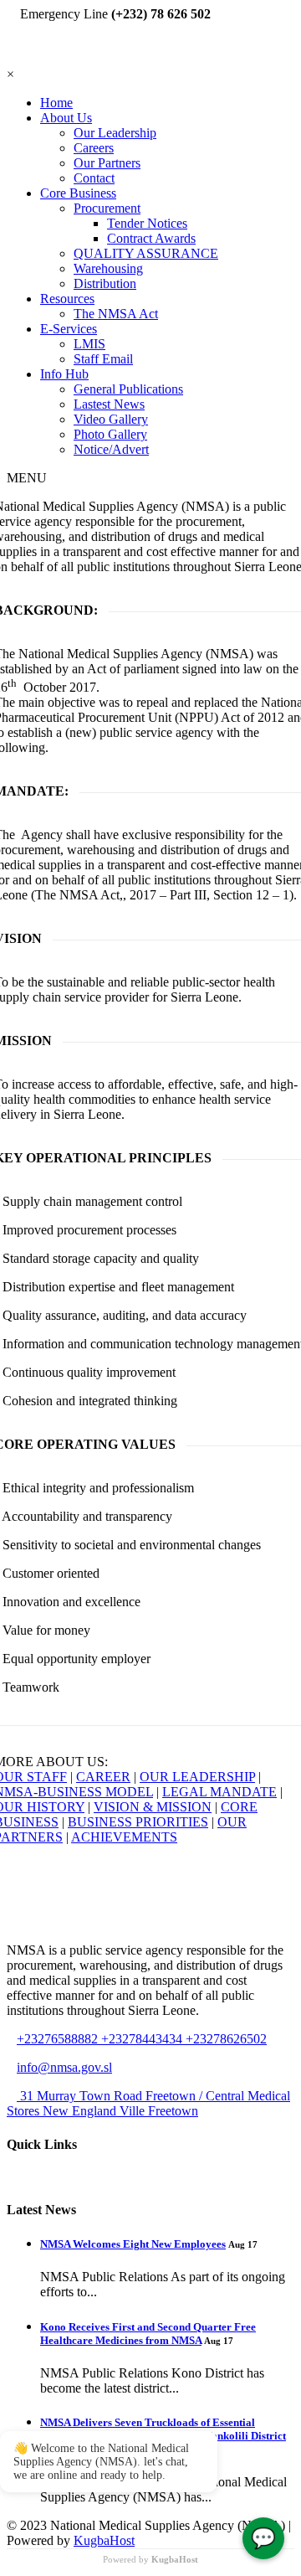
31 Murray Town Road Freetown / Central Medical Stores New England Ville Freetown (148, 2103)
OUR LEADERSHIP (197, 1777)
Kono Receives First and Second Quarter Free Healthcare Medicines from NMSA (148, 2334)
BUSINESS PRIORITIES (138, 1822)
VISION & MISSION (153, 1807)
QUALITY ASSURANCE (146, 253)
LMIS (89, 344)
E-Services (69, 329)
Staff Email (103, 359)
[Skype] (52, 59)
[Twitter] (12, 59)
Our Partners (107, 163)
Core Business (78, 193)
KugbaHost (104, 2540)
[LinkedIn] (42, 59)
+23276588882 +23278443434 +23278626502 (142, 2039)
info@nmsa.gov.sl (64, 2067)
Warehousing (108, 268)
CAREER (103, 1777)
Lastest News (109, 404)
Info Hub (64, 374)
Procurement (107, 208)
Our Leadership (115, 133)
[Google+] (32, 59)
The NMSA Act (116, 314)
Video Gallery (111, 419)
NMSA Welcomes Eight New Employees (133, 2244)
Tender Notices (147, 223)
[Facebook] (22, 59)
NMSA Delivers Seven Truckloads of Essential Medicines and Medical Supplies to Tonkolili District (163, 2429)
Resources (67, 299)
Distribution (105, 283)
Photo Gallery (110, 434)
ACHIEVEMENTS (124, 1837)
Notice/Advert (111, 449)
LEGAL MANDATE (219, 1792)
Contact (94, 178)
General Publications (128, 389)
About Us (66, 118)
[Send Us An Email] (62, 59)
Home (56, 103)
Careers (94, 148)
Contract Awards (151, 238)
